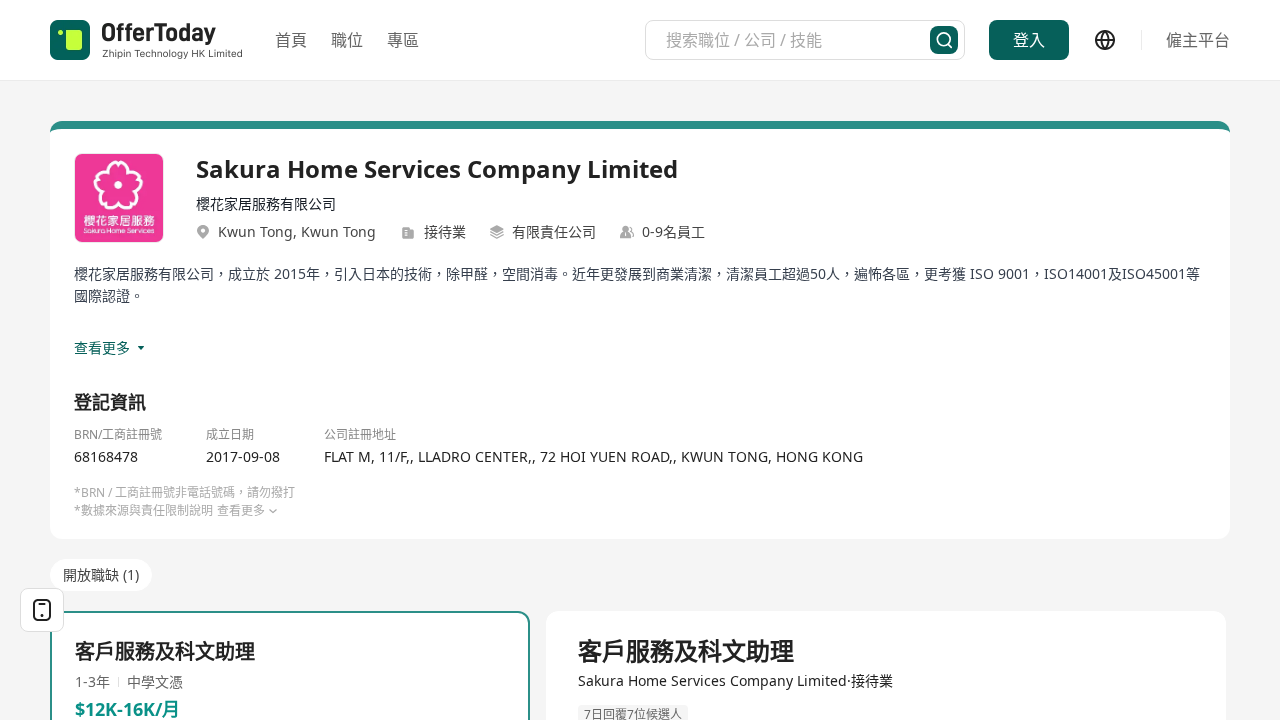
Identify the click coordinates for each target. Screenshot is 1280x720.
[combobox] (798, 40)
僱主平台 (1198, 40)
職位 (347, 40)
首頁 (291, 40)
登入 (1029, 40)
